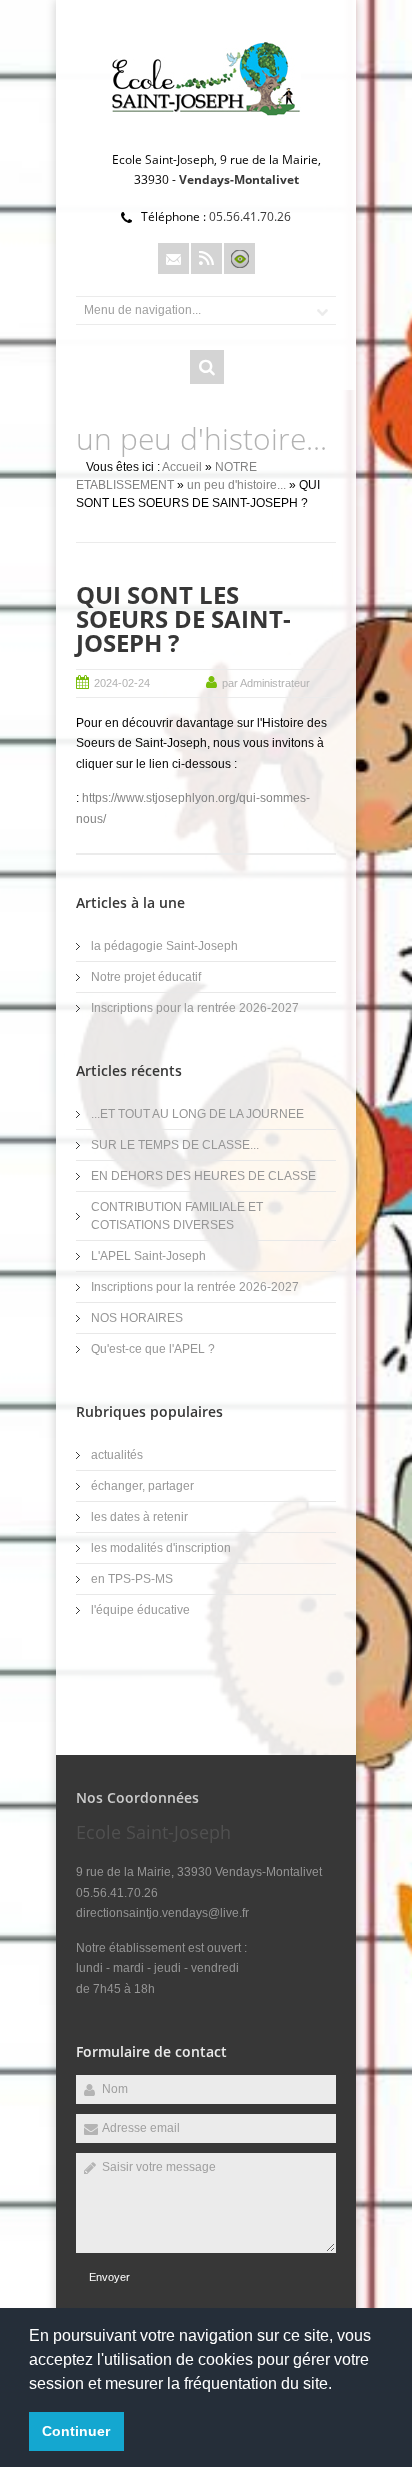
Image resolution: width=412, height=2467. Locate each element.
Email (173, 258)
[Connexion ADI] (239, 258)
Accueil (182, 467)
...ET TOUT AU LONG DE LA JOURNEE (197, 1114)
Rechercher (207, 367)
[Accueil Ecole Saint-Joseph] (206, 126)
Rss (206, 258)
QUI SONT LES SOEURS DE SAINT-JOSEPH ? (183, 618)
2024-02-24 (122, 683)
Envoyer (109, 2277)
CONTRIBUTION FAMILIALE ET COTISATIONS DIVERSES (177, 1216)
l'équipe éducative (140, 1610)
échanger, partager (142, 1486)
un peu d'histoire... (236, 485)
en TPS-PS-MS (132, 1579)
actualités (117, 1455)
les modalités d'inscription (161, 1548)
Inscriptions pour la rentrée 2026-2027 (195, 1008)
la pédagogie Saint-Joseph (164, 946)
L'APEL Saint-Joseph (148, 1256)
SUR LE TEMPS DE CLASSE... (175, 1145)
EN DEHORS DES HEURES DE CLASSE (203, 1176)
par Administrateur (266, 683)
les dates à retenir (139, 1517)
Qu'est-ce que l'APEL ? (153, 1349)
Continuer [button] (76, 2431)
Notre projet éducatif (146, 977)
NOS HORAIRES (137, 1318)
